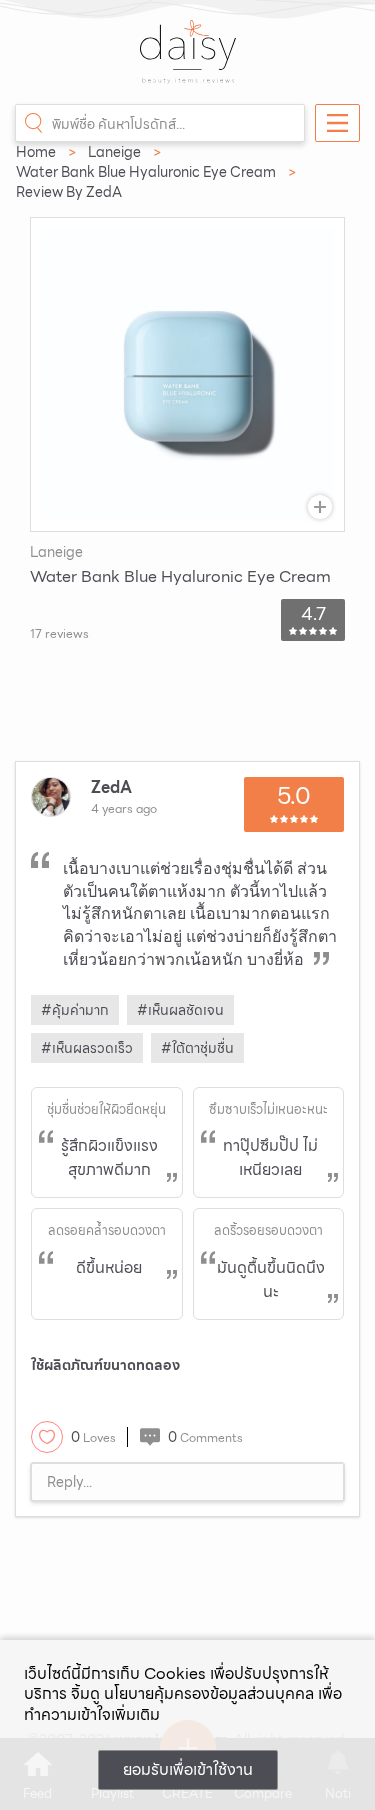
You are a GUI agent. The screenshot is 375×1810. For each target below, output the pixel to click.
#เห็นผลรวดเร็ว (87, 1048)
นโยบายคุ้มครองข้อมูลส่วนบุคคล (209, 1693)
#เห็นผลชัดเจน (180, 1010)
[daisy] (188, 62)
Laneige (114, 152)
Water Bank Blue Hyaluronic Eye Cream (146, 172)
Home (36, 152)
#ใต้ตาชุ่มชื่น (197, 1048)
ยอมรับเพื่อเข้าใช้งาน (188, 1769)
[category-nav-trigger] (337, 123)
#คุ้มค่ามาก (75, 1010)
